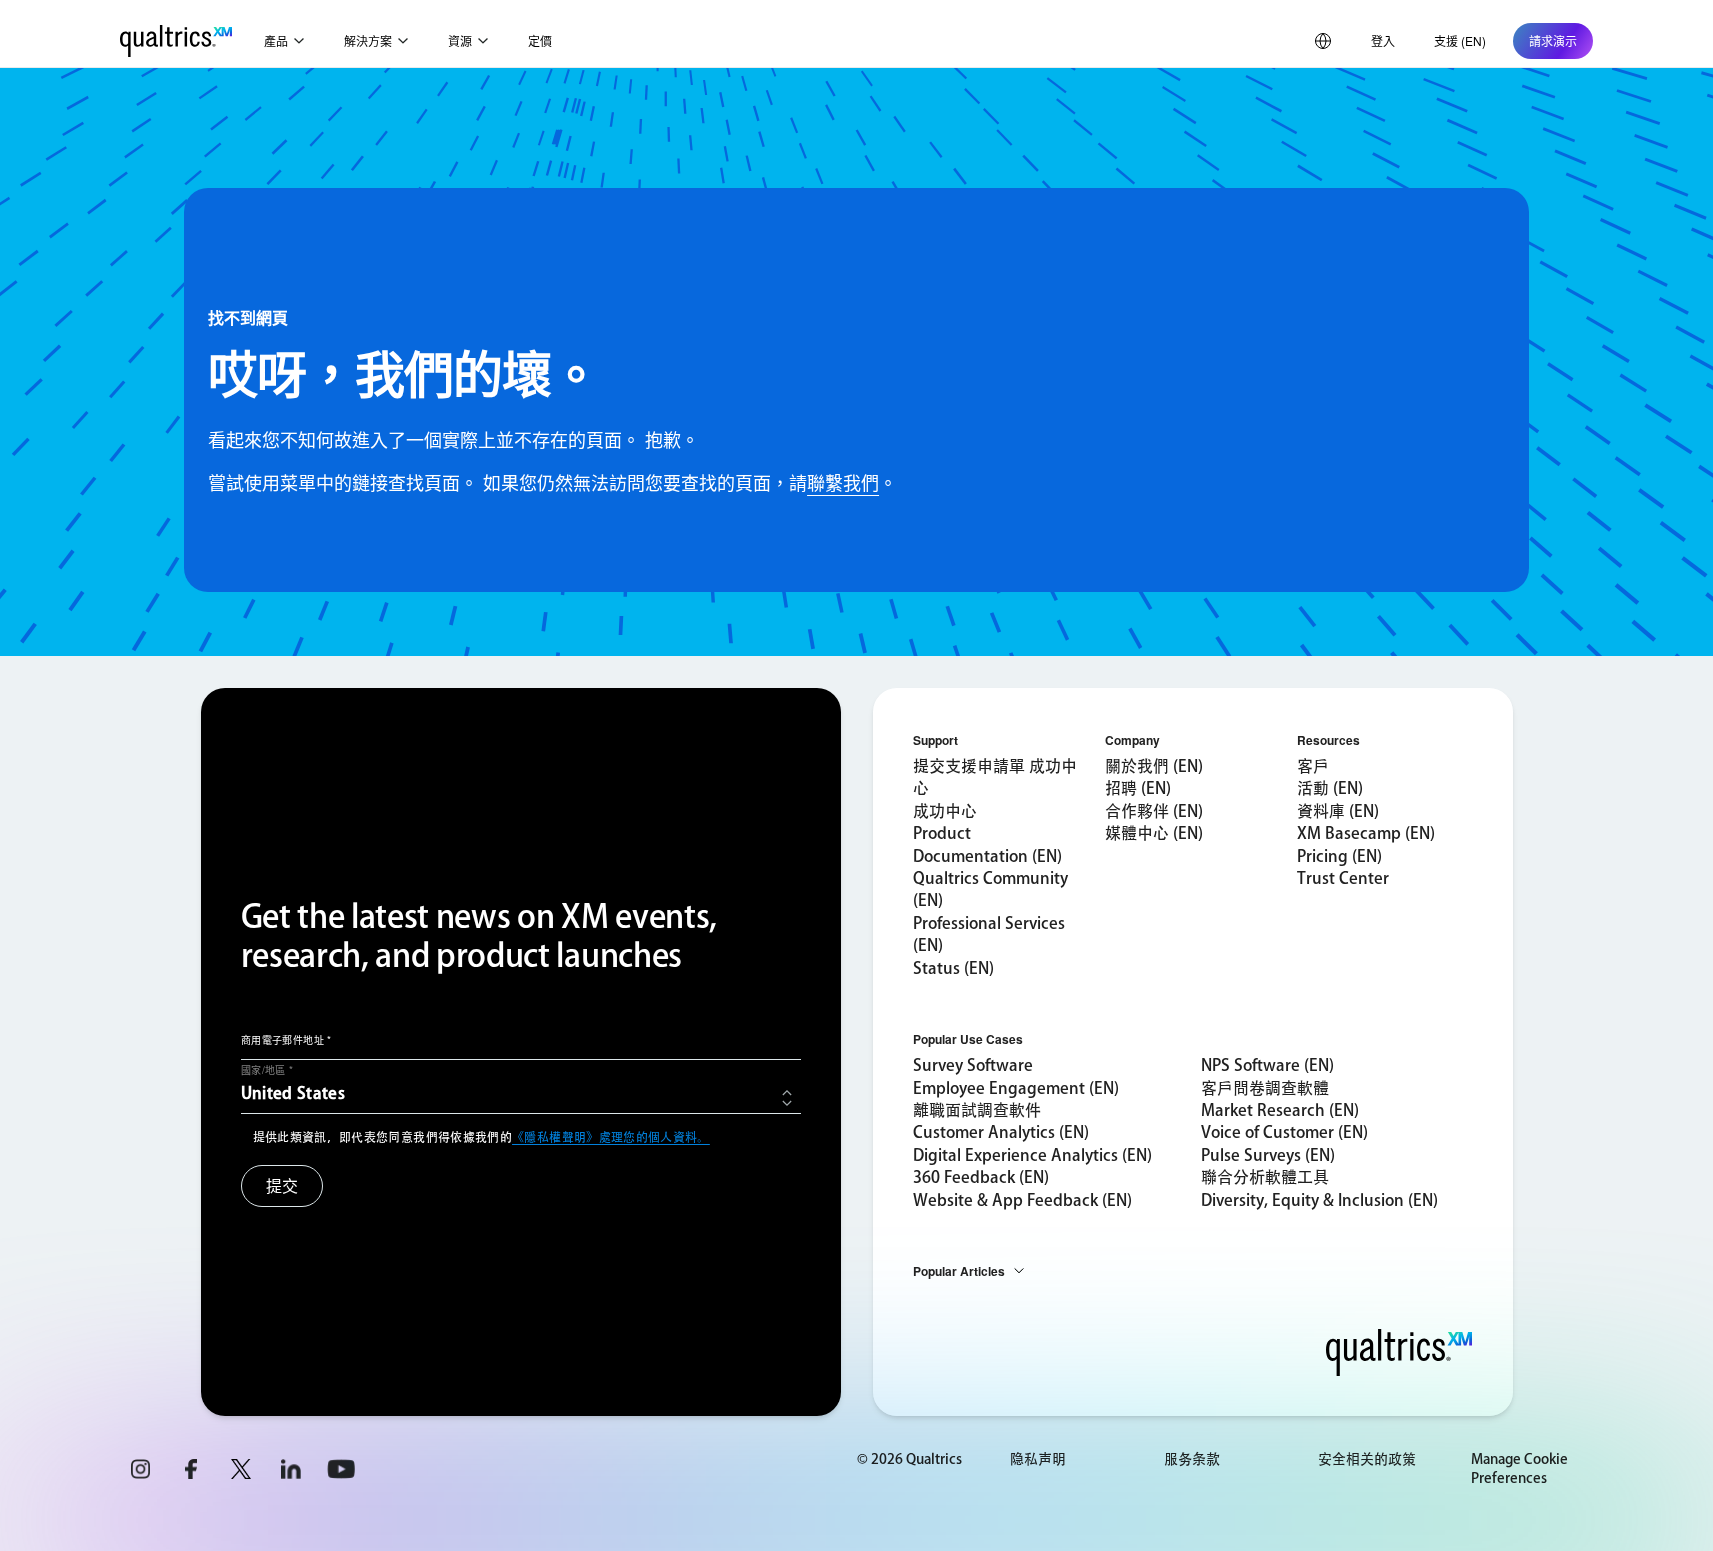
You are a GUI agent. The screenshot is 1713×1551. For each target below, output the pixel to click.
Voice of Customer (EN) (1284, 1132)
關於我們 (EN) (1154, 766)
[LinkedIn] (291, 1469)
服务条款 (1192, 1459)
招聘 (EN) (1138, 788)
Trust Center (1343, 878)
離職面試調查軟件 (977, 1110)
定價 (540, 40)
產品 (276, 40)
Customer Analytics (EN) (1001, 1132)
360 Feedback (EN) (981, 1177)
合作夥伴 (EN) (1154, 811)
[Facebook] (191, 1469)
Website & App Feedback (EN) (1022, 1200)
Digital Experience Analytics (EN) (1032, 1155)
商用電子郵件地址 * (286, 1040)
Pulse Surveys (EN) (1268, 1155)
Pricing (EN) (1339, 856)
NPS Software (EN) (1267, 1065)
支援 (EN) (1460, 40)
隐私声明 (1038, 1459)
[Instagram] (141, 1469)
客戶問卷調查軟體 (1265, 1088)
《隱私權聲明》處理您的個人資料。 (611, 1137)
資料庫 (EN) (1338, 811)
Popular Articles (959, 1271)
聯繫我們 (843, 482)
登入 (1383, 40)
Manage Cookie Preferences (1519, 1469)
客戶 (1313, 766)
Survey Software (973, 1065)
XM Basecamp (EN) (1366, 833)
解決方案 (368, 40)
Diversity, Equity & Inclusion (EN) (1319, 1200)
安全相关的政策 (1367, 1459)
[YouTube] (341, 1469)
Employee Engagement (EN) (1016, 1088)
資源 (460, 40)
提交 (282, 1185)
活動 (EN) (1330, 788)
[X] (241, 1469)
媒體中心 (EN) (1154, 833)
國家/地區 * (267, 1070)
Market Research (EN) (1280, 1110)
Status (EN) (953, 968)
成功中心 (945, 811)
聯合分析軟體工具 (1265, 1177)
